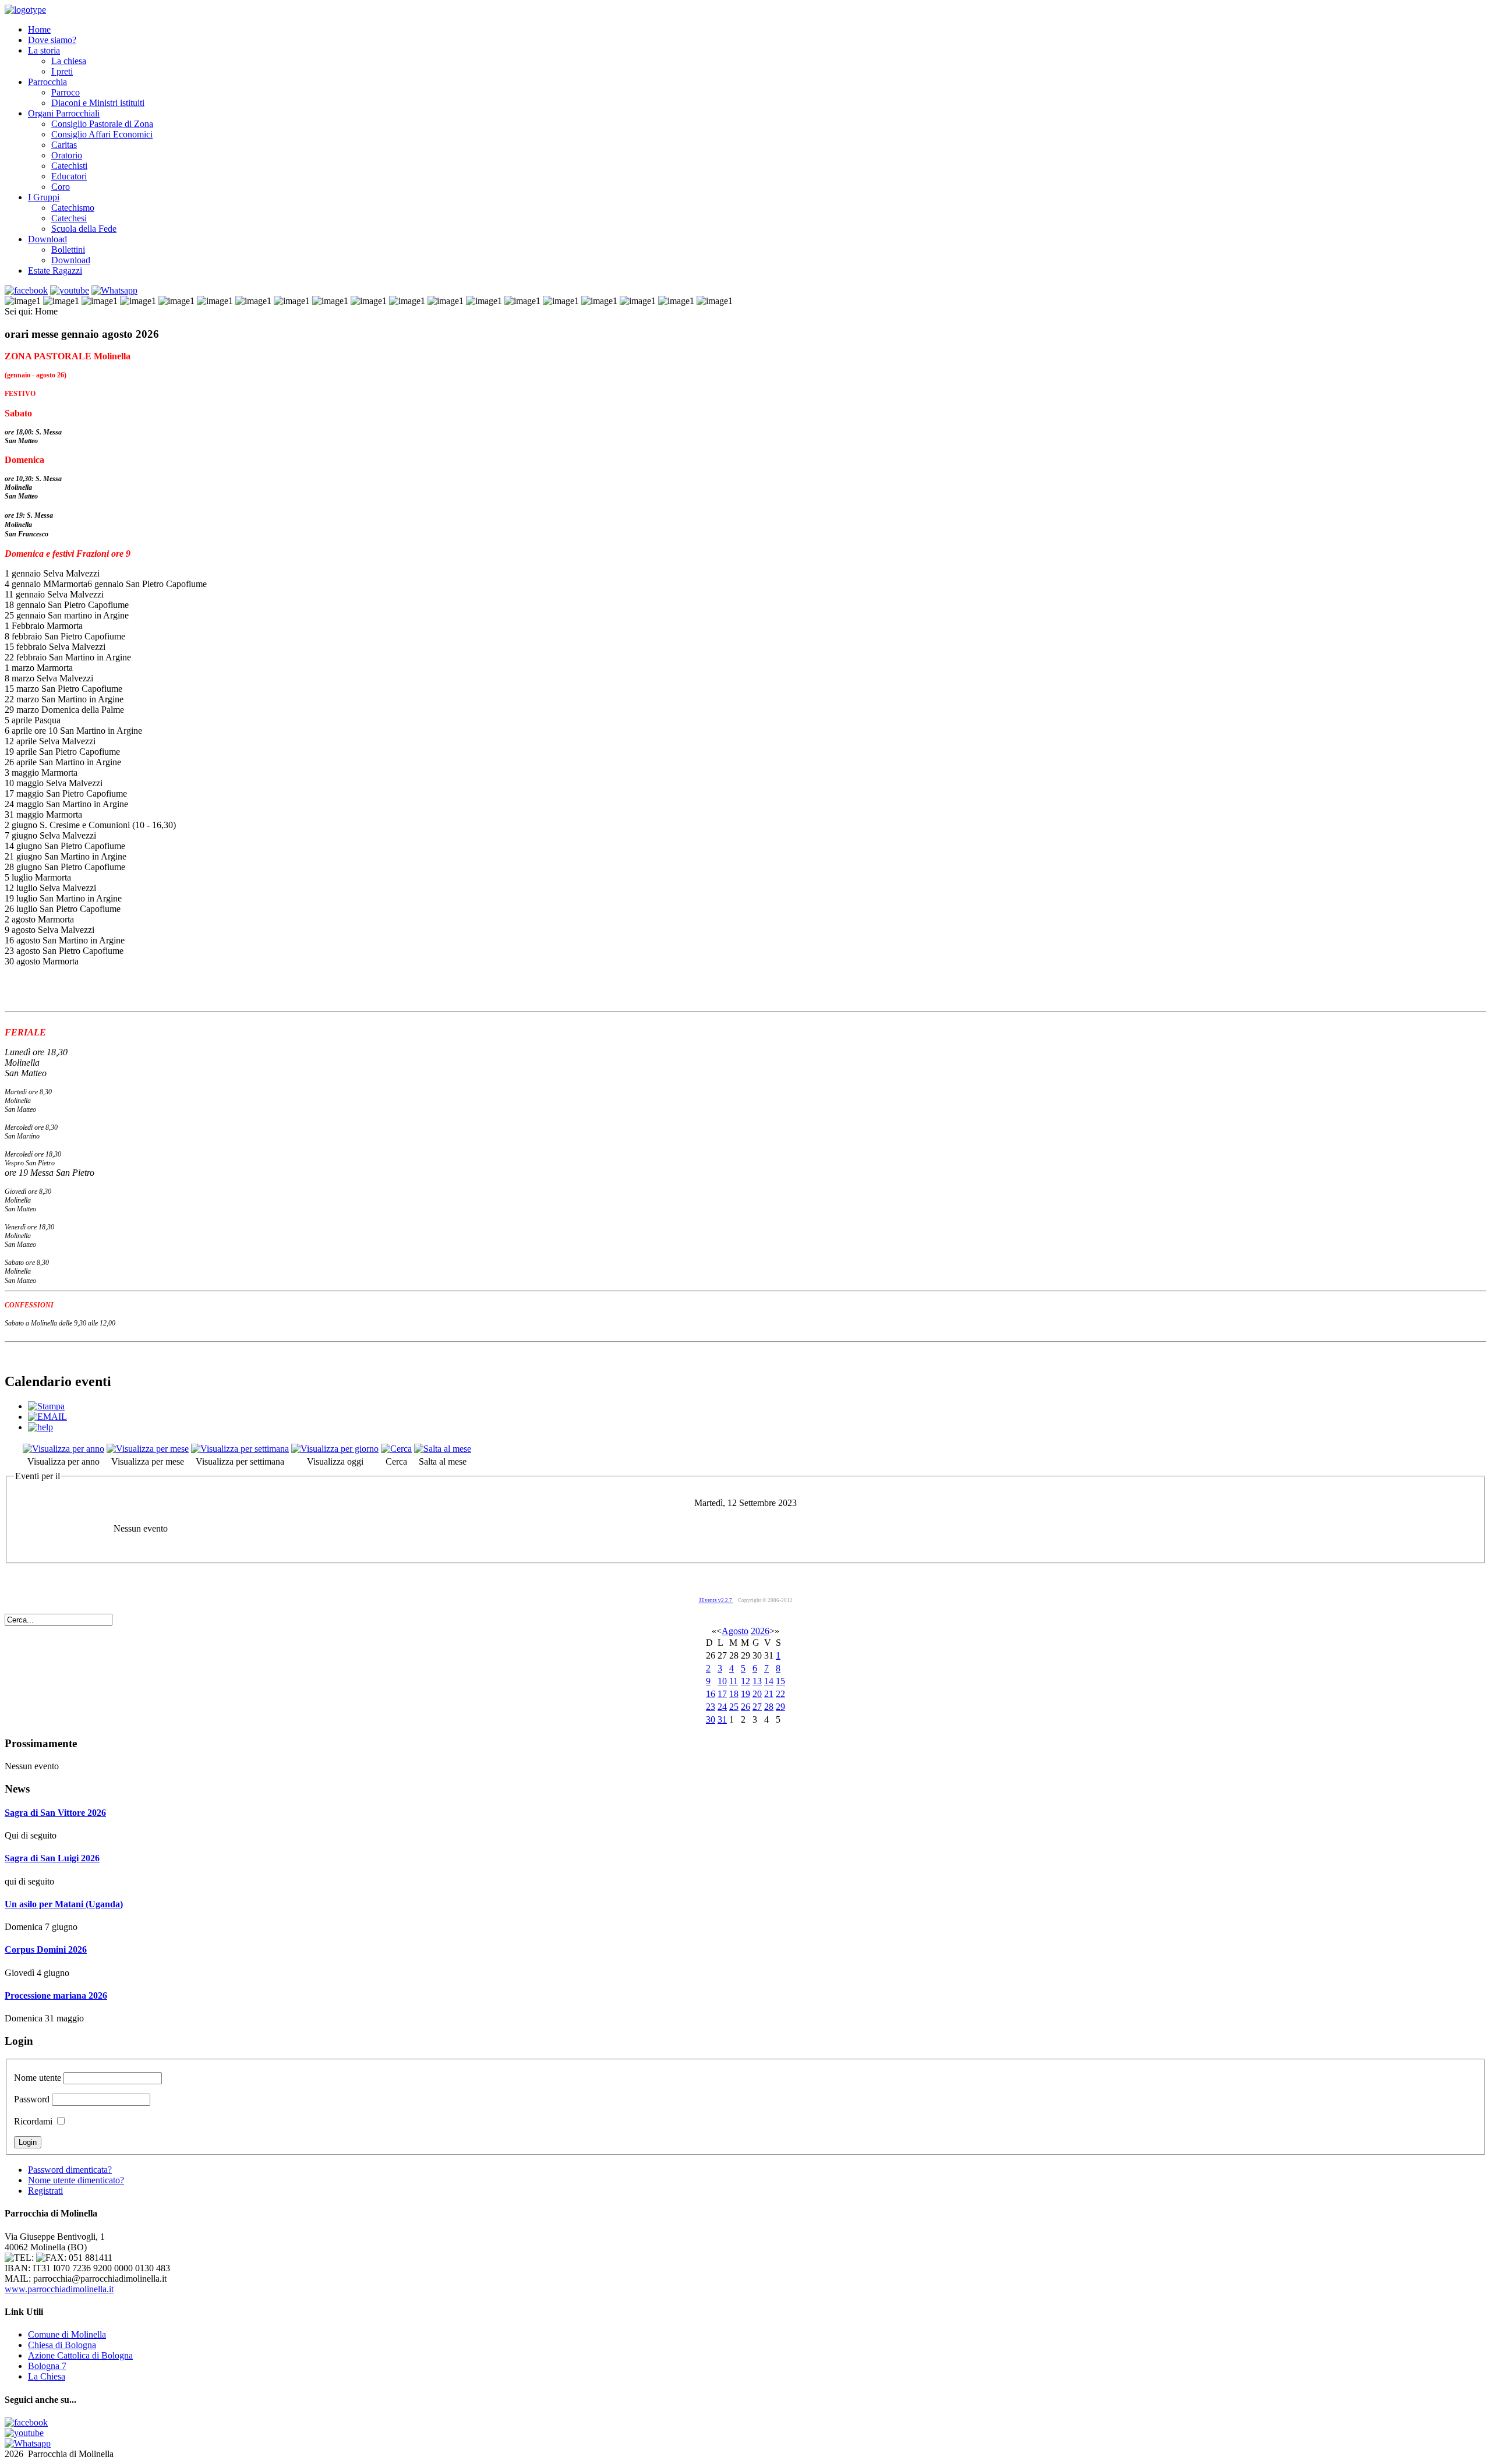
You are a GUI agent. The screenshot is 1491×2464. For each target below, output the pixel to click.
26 (745, 1707)
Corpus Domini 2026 (46, 1949)
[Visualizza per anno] (63, 1449)
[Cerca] (396, 1449)
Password (32, 2099)
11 (734, 1681)
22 (780, 1694)
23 (711, 1707)
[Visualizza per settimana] (240, 1449)
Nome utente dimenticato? (76, 2180)
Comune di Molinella (67, 2334)
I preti (62, 71)
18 (734, 1694)
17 (722, 1694)
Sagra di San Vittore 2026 (55, 1813)
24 (722, 1707)
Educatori (69, 176)
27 (757, 1707)
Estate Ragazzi (55, 271)
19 (745, 1694)
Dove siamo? (52, 40)
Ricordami (33, 2121)
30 (711, 1719)
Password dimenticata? (70, 2170)
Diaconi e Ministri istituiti (98, 103)
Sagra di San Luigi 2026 (52, 1858)
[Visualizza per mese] (148, 1449)
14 (769, 1681)
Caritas (64, 145)
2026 (760, 1631)
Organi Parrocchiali (64, 113)
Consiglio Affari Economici (102, 134)
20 (757, 1694)
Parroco (66, 92)
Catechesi (69, 218)
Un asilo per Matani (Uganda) (64, 1904)
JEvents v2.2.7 (716, 1600)
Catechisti (69, 166)
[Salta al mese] (443, 1449)
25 (734, 1707)
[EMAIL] (47, 1417)
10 (722, 1681)
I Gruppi (44, 197)
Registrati (45, 2191)
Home (39, 29)
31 (722, 1719)
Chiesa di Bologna (62, 2345)
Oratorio (67, 155)
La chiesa (69, 61)
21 (769, 1694)
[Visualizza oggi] (335, 1449)
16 (711, 1694)
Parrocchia (47, 82)
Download (47, 239)
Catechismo (73, 208)
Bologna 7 (47, 2366)
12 (745, 1681)
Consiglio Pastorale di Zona (102, 124)
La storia (44, 50)
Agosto (735, 1631)
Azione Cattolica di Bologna (80, 2355)
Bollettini (68, 250)
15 (780, 1681)
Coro (61, 187)
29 (780, 1707)
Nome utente (38, 2078)
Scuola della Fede (84, 229)
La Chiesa (47, 2376)
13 (757, 1681)
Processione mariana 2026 (56, 1995)
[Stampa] (46, 1406)
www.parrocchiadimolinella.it (59, 2289)
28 (769, 1707)
